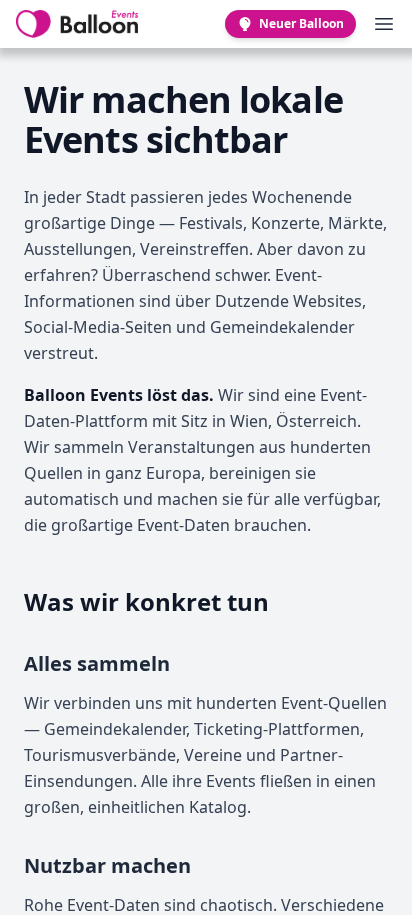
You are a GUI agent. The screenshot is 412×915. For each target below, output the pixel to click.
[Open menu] (384, 24)
